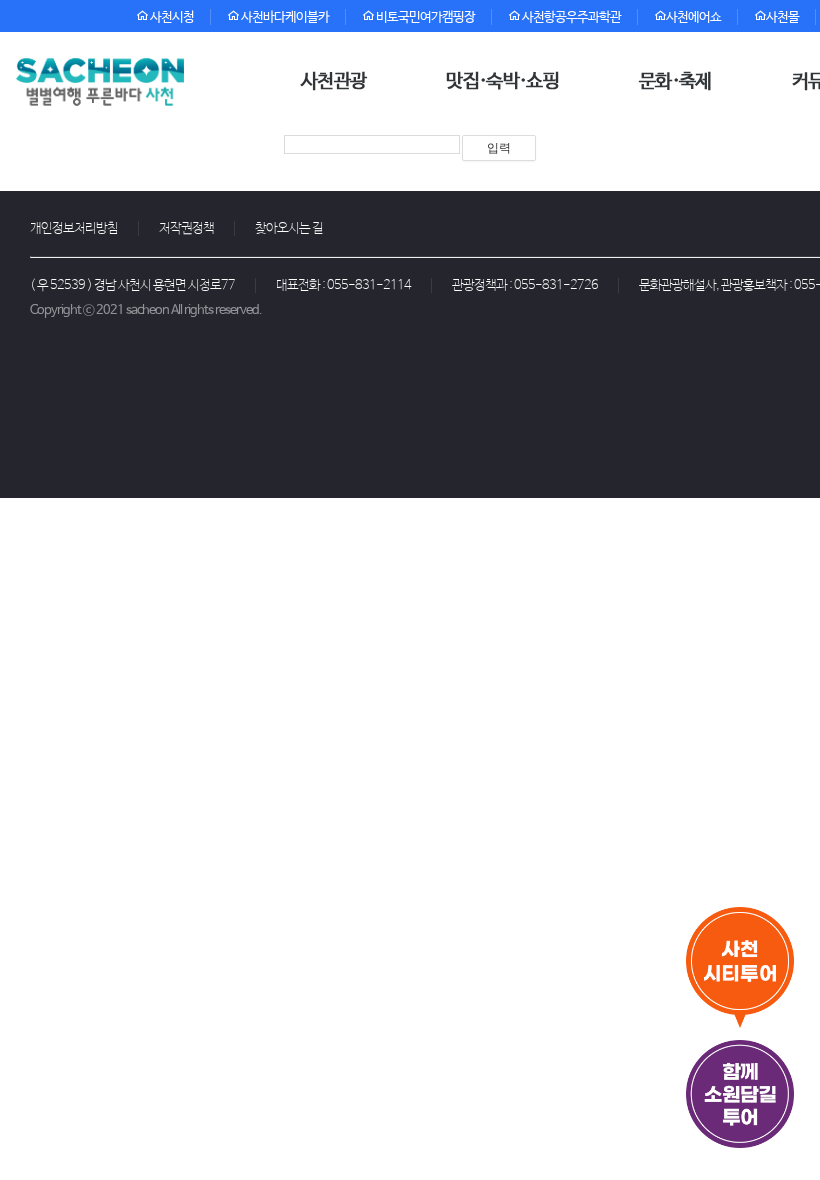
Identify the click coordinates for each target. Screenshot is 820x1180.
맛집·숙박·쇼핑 (502, 82)
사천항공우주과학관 (570, 17)
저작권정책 (186, 228)
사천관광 (333, 82)
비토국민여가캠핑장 (424, 17)
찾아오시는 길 (289, 228)
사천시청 (171, 17)
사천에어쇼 (693, 17)
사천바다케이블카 (284, 17)
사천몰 (782, 17)
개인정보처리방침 (74, 228)
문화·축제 (675, 82)
